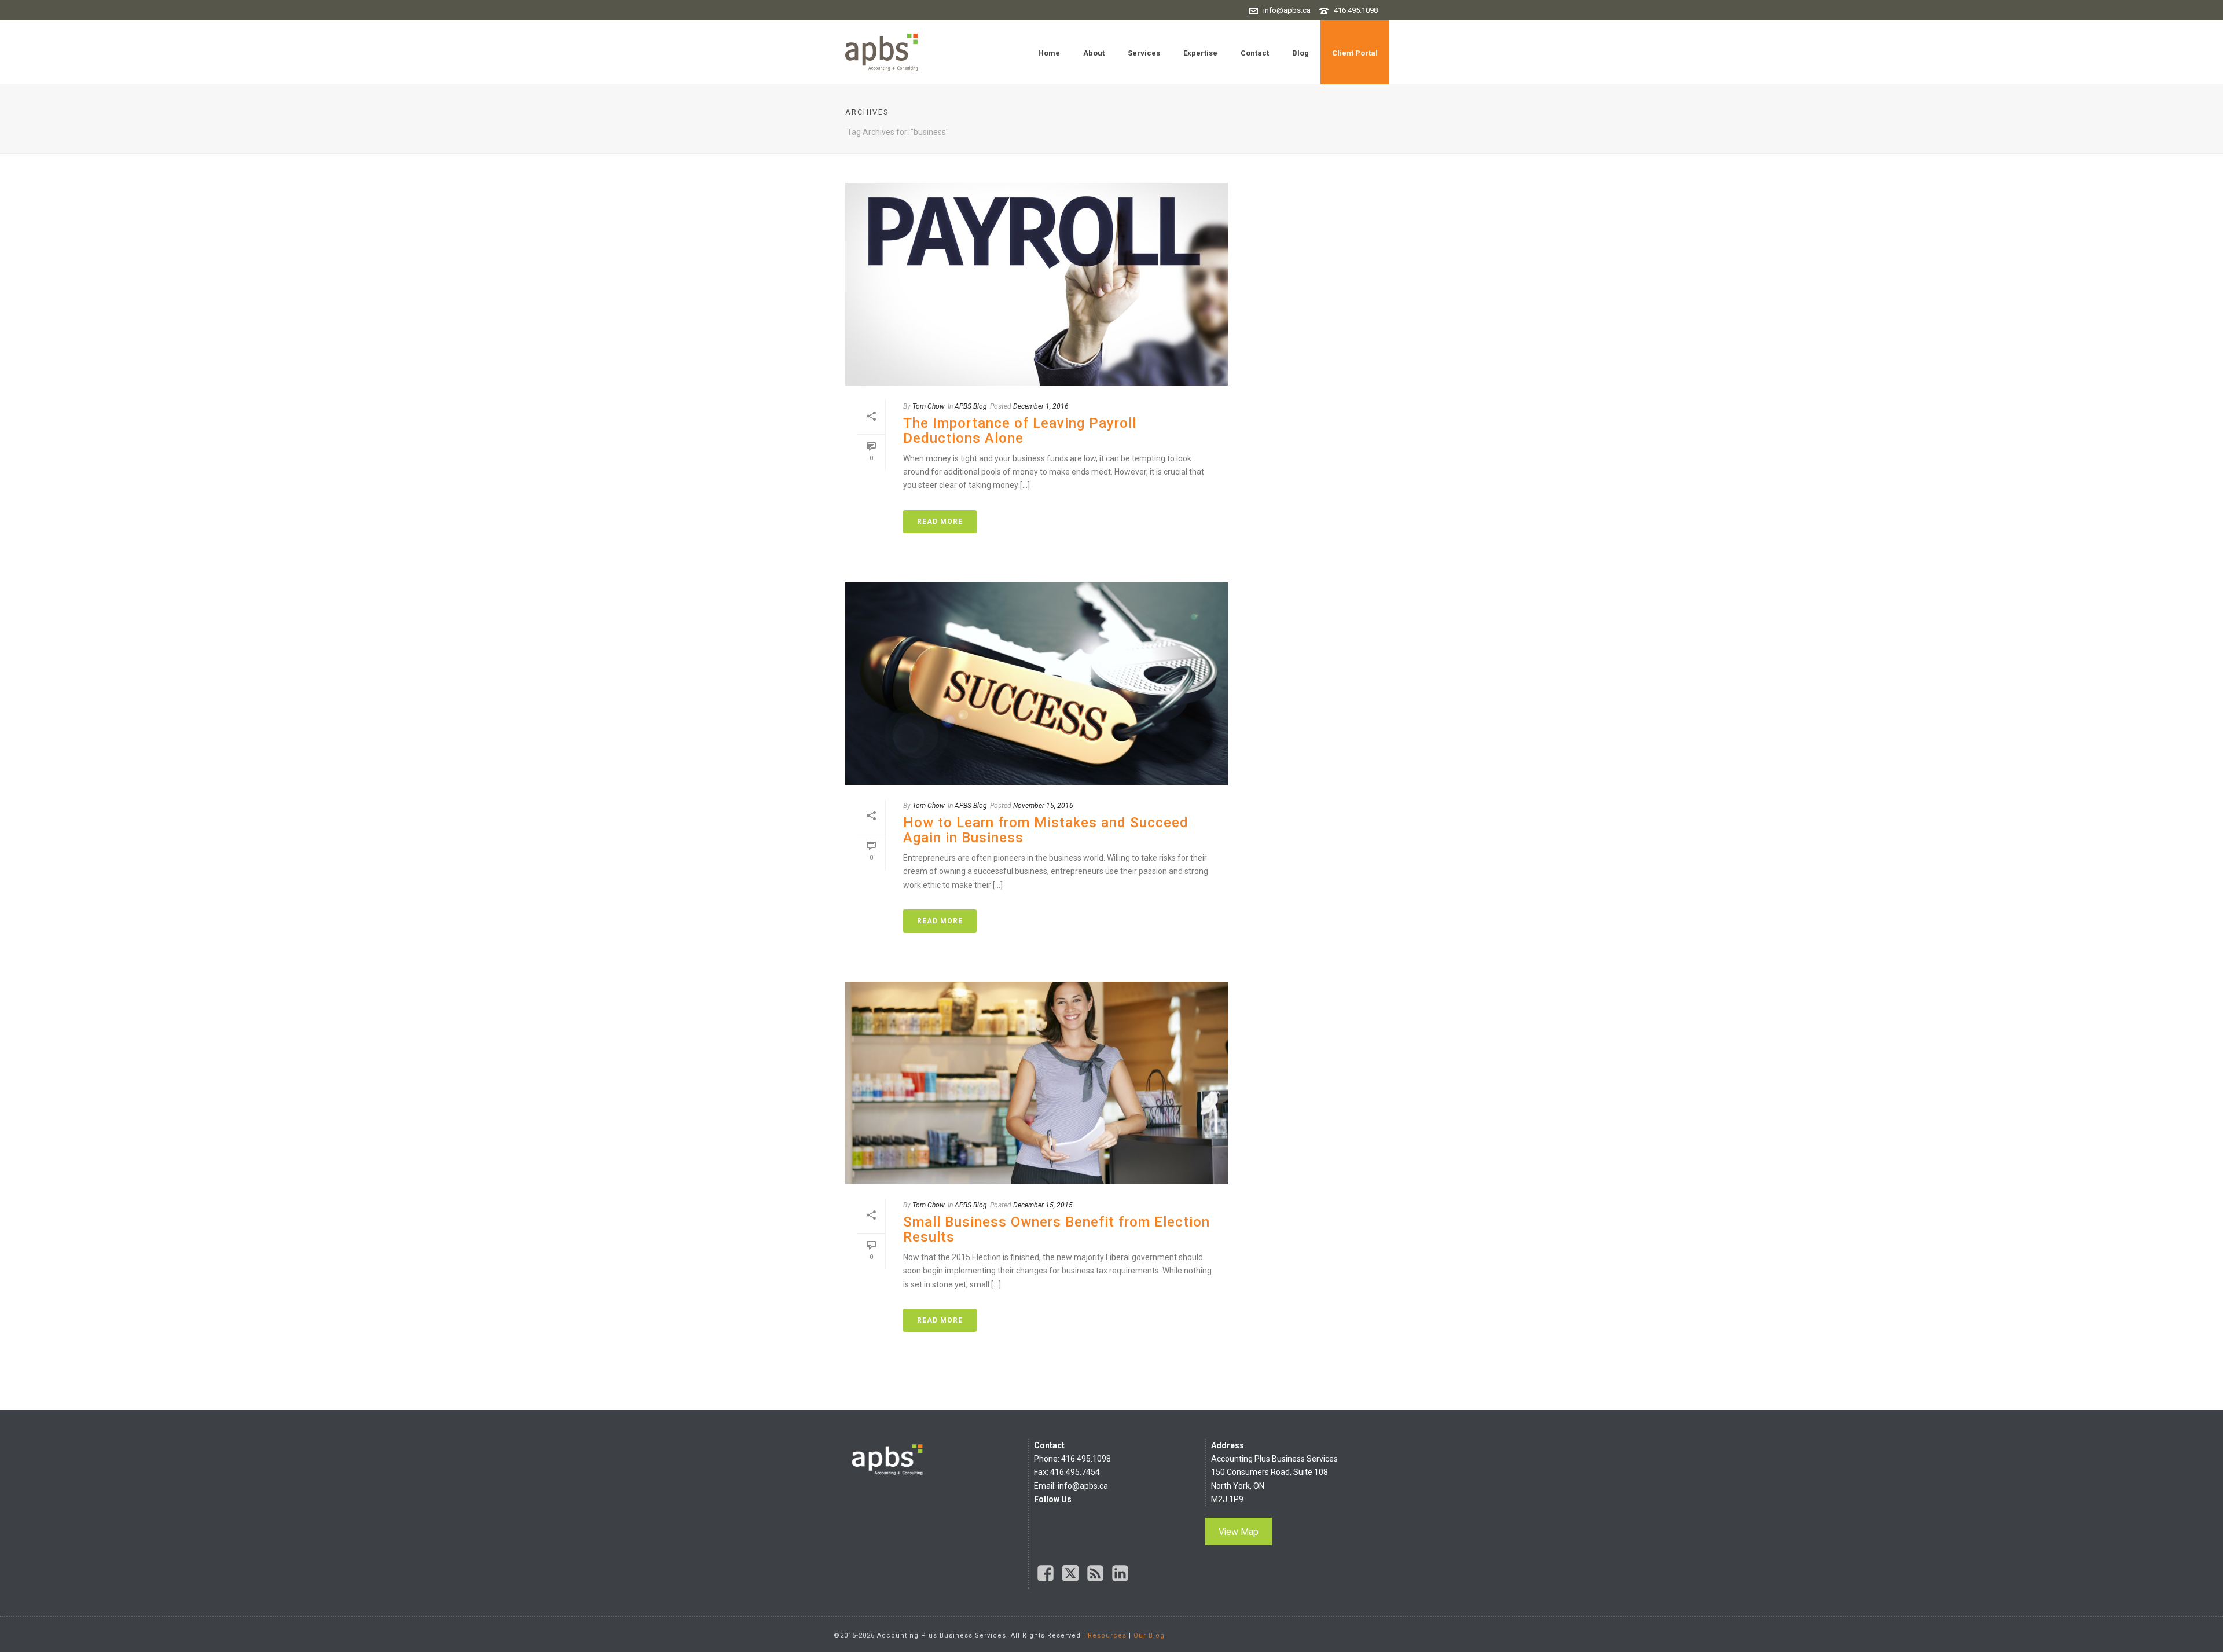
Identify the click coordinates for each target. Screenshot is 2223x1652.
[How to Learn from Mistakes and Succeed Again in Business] (1037, 684)
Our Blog (1149, 1636)
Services (1144, 53)
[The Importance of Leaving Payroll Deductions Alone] (1037, 284)
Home (1049, 53)
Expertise (1200, 53)
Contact (1255, 53)
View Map (1239, 1532)
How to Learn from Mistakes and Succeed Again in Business (1046, 830)
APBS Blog (971, 406)
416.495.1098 (1356, 10)
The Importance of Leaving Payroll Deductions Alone (1020, 431)
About (1094, 53)
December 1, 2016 (1041, 406)
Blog (1301, 53)
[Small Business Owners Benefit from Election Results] (1037, 1083)
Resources (1107, 1636)
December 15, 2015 (1043, 1205)
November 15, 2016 (1043, 806)
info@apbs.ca (1287, 10)
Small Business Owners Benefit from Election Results (1057, 1229)
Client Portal (1355, 53)
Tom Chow (929, 406)
